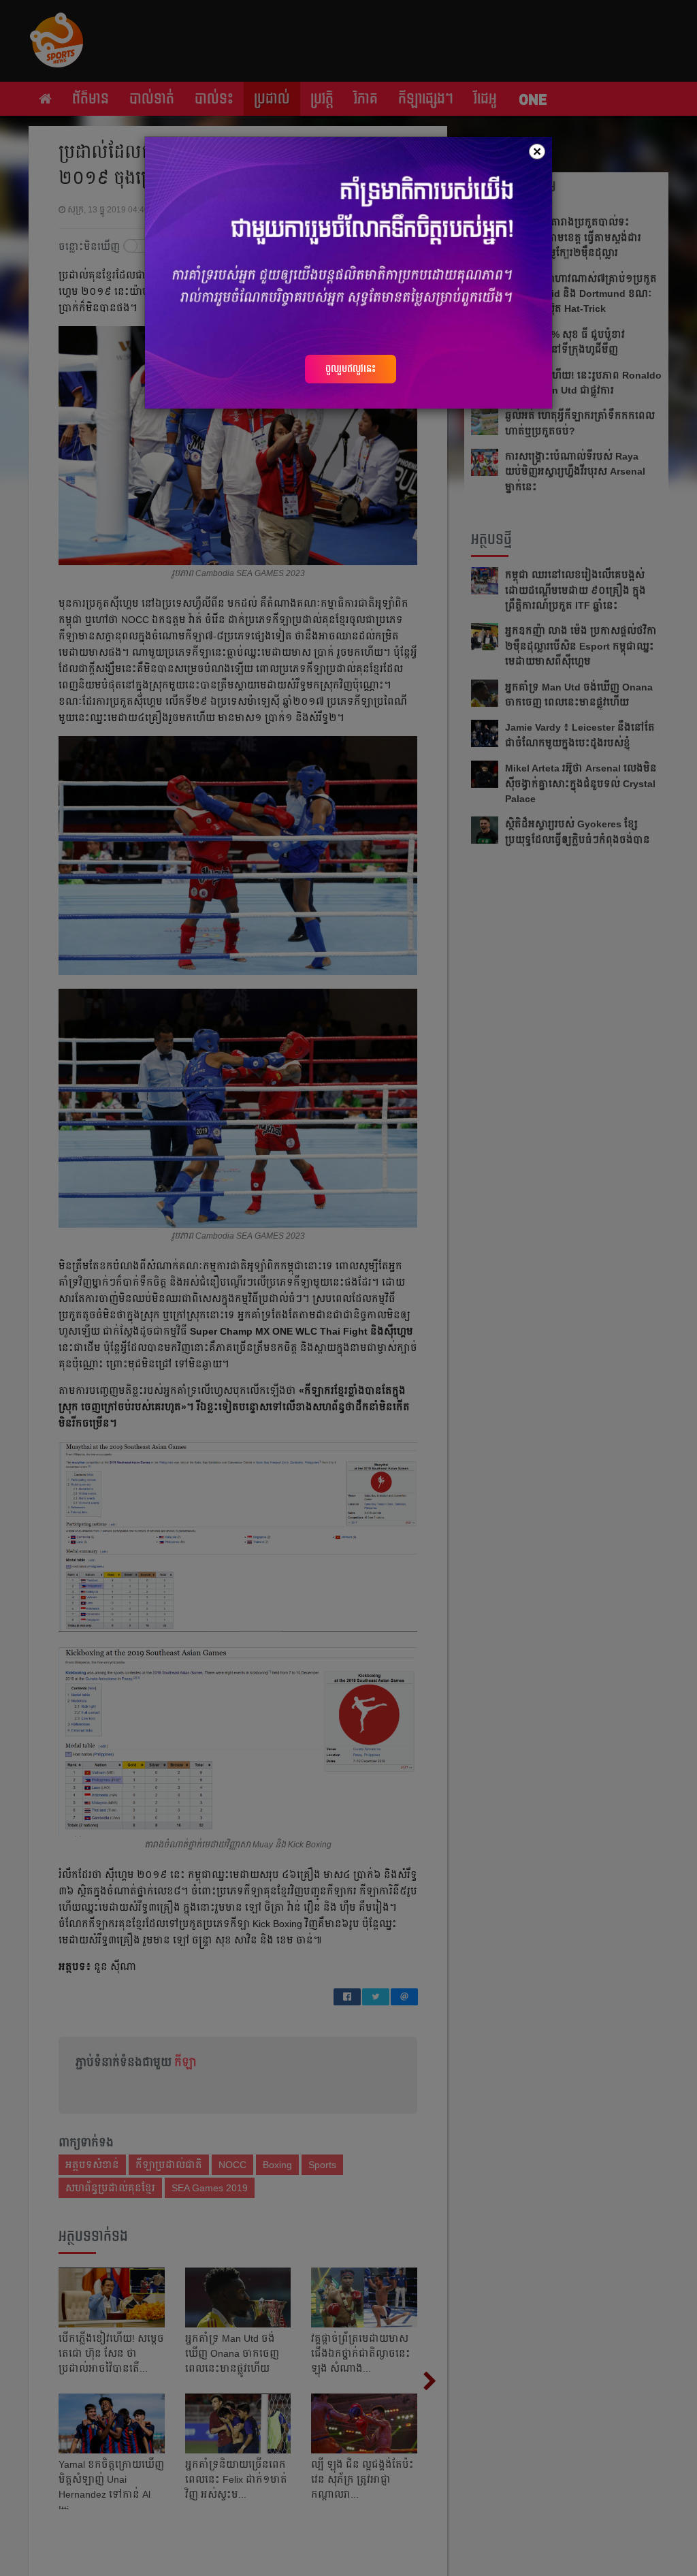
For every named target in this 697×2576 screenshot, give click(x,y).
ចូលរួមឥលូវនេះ (351, 368)
